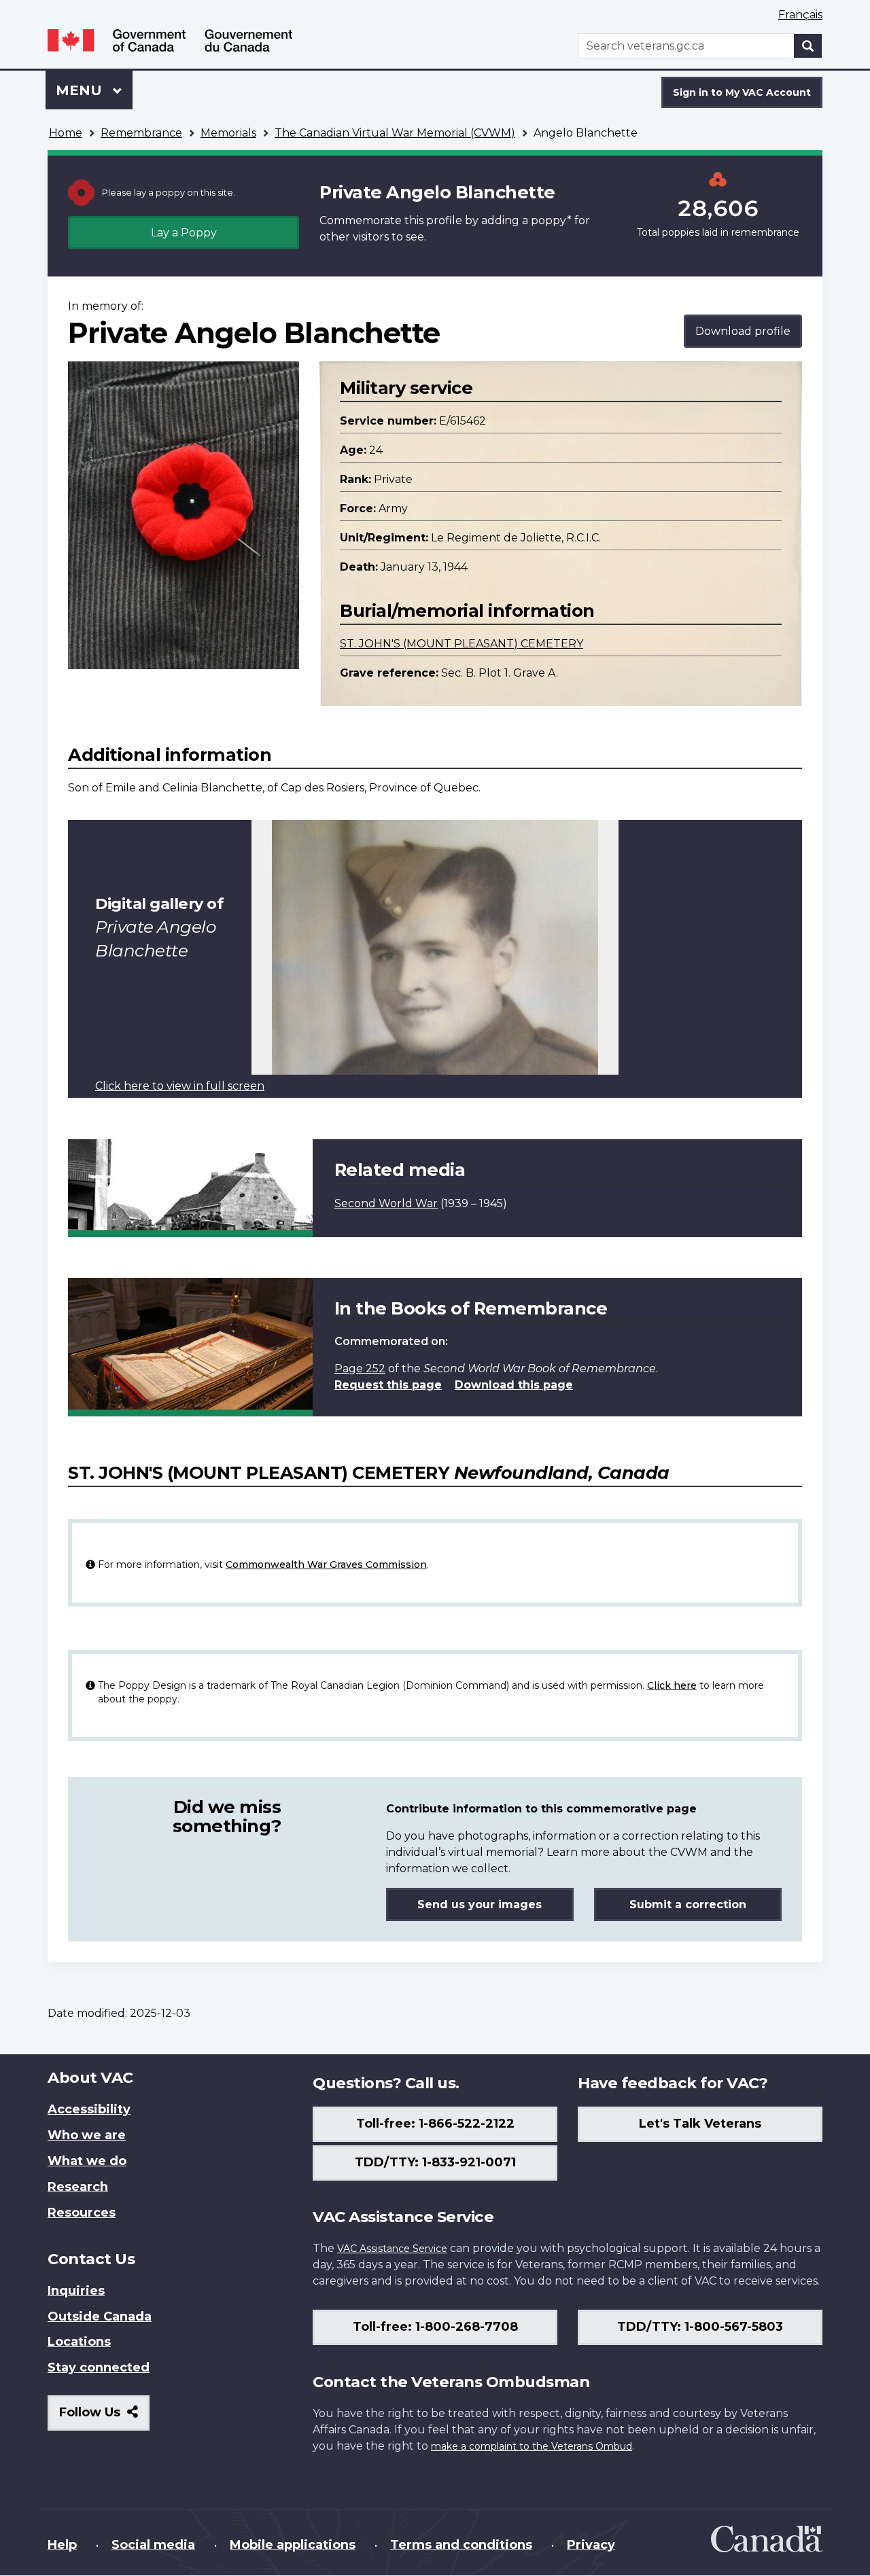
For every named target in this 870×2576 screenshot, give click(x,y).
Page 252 (360, 1368)
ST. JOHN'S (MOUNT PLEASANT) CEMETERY (462, 644)
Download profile (743, 331)
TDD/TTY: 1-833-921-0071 (435, 2162)
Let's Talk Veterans (700, 2124)
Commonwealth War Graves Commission (326, 1564)
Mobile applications (293, 2545)
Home (66, 133)
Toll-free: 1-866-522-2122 (435, 2124)
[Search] (808, 46)
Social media (153, 2545)
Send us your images (480, 1904)
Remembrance (141, 133)
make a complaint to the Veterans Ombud (532, 2446)
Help (62, 2545)
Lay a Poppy (184, 233)
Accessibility (89, 2109)
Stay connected (99, 2367)
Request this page (388, 1385)
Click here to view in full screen (180, 1086)
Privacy (591, 2545)
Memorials (228, 133)
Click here (672, 1685)
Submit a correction (688, 1904)
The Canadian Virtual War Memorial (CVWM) (395, 133)
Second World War (386, 1203)
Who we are (87, 2135)
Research (78, 2187)
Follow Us (104, 2417)
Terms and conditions (461, 2545)
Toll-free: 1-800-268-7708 (435, 2327)
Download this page (514, 1385)
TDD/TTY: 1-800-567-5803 (700, 2327)
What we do (87, 2161)
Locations (79, 2342)
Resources (82, 2213)
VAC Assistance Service (392, 2249)
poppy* (551, 220)
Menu (81, 90)
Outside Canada (100, 2316)
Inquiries (76, 2291)
